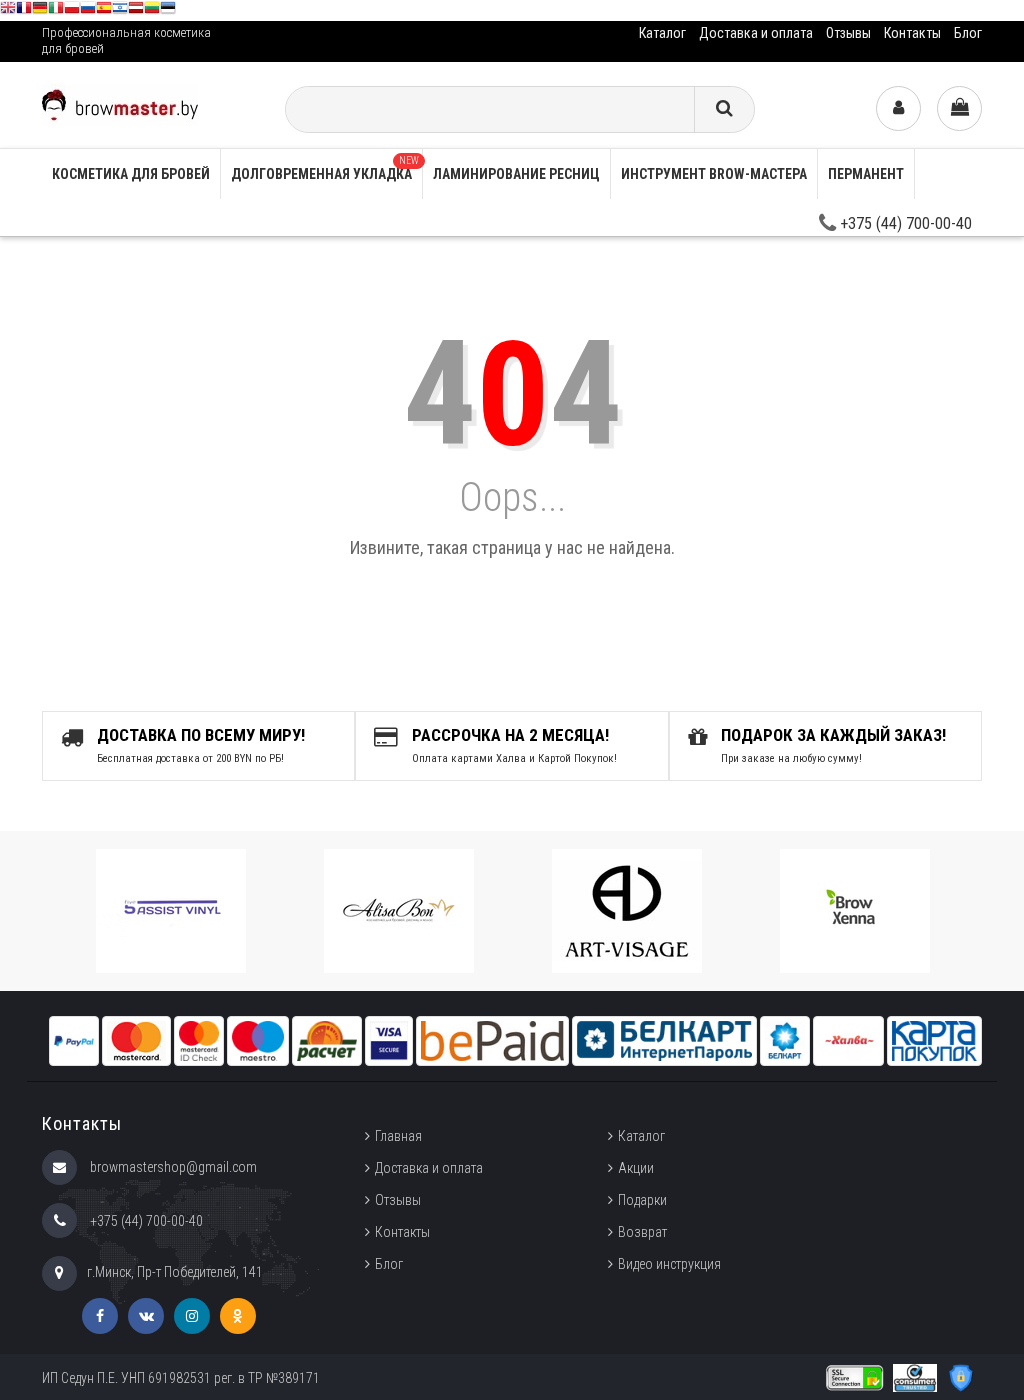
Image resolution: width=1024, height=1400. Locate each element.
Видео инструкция (669, 1264)
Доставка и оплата (756, 33)
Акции (636, 1168)
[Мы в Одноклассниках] (238, 1316)
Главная (398, 1136)
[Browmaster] (120, 103)
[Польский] (72, 10)
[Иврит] (120, 10)
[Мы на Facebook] (100, 1316)
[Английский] (8, 10)
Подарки (642, 1200)
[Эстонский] (168, 10)
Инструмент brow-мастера (714, 174)
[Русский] (88, 10)
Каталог (662, 33)
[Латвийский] (136, 10)
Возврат (642, 1232)
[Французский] (24, 10)
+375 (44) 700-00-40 (904, 223)
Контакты (912, 33)
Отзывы (848, 33)
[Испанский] (104, 10)
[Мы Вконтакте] (146, 1316)
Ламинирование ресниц (516, 174)
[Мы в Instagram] (192, 1316)
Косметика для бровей (131, 174)
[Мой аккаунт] (898, 108)
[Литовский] (152, 10)
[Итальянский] (56, 10)
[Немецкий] (40, 10)
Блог (968, 33)
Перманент (866, 174)
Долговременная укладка (325, 168)
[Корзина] (959, 108)
